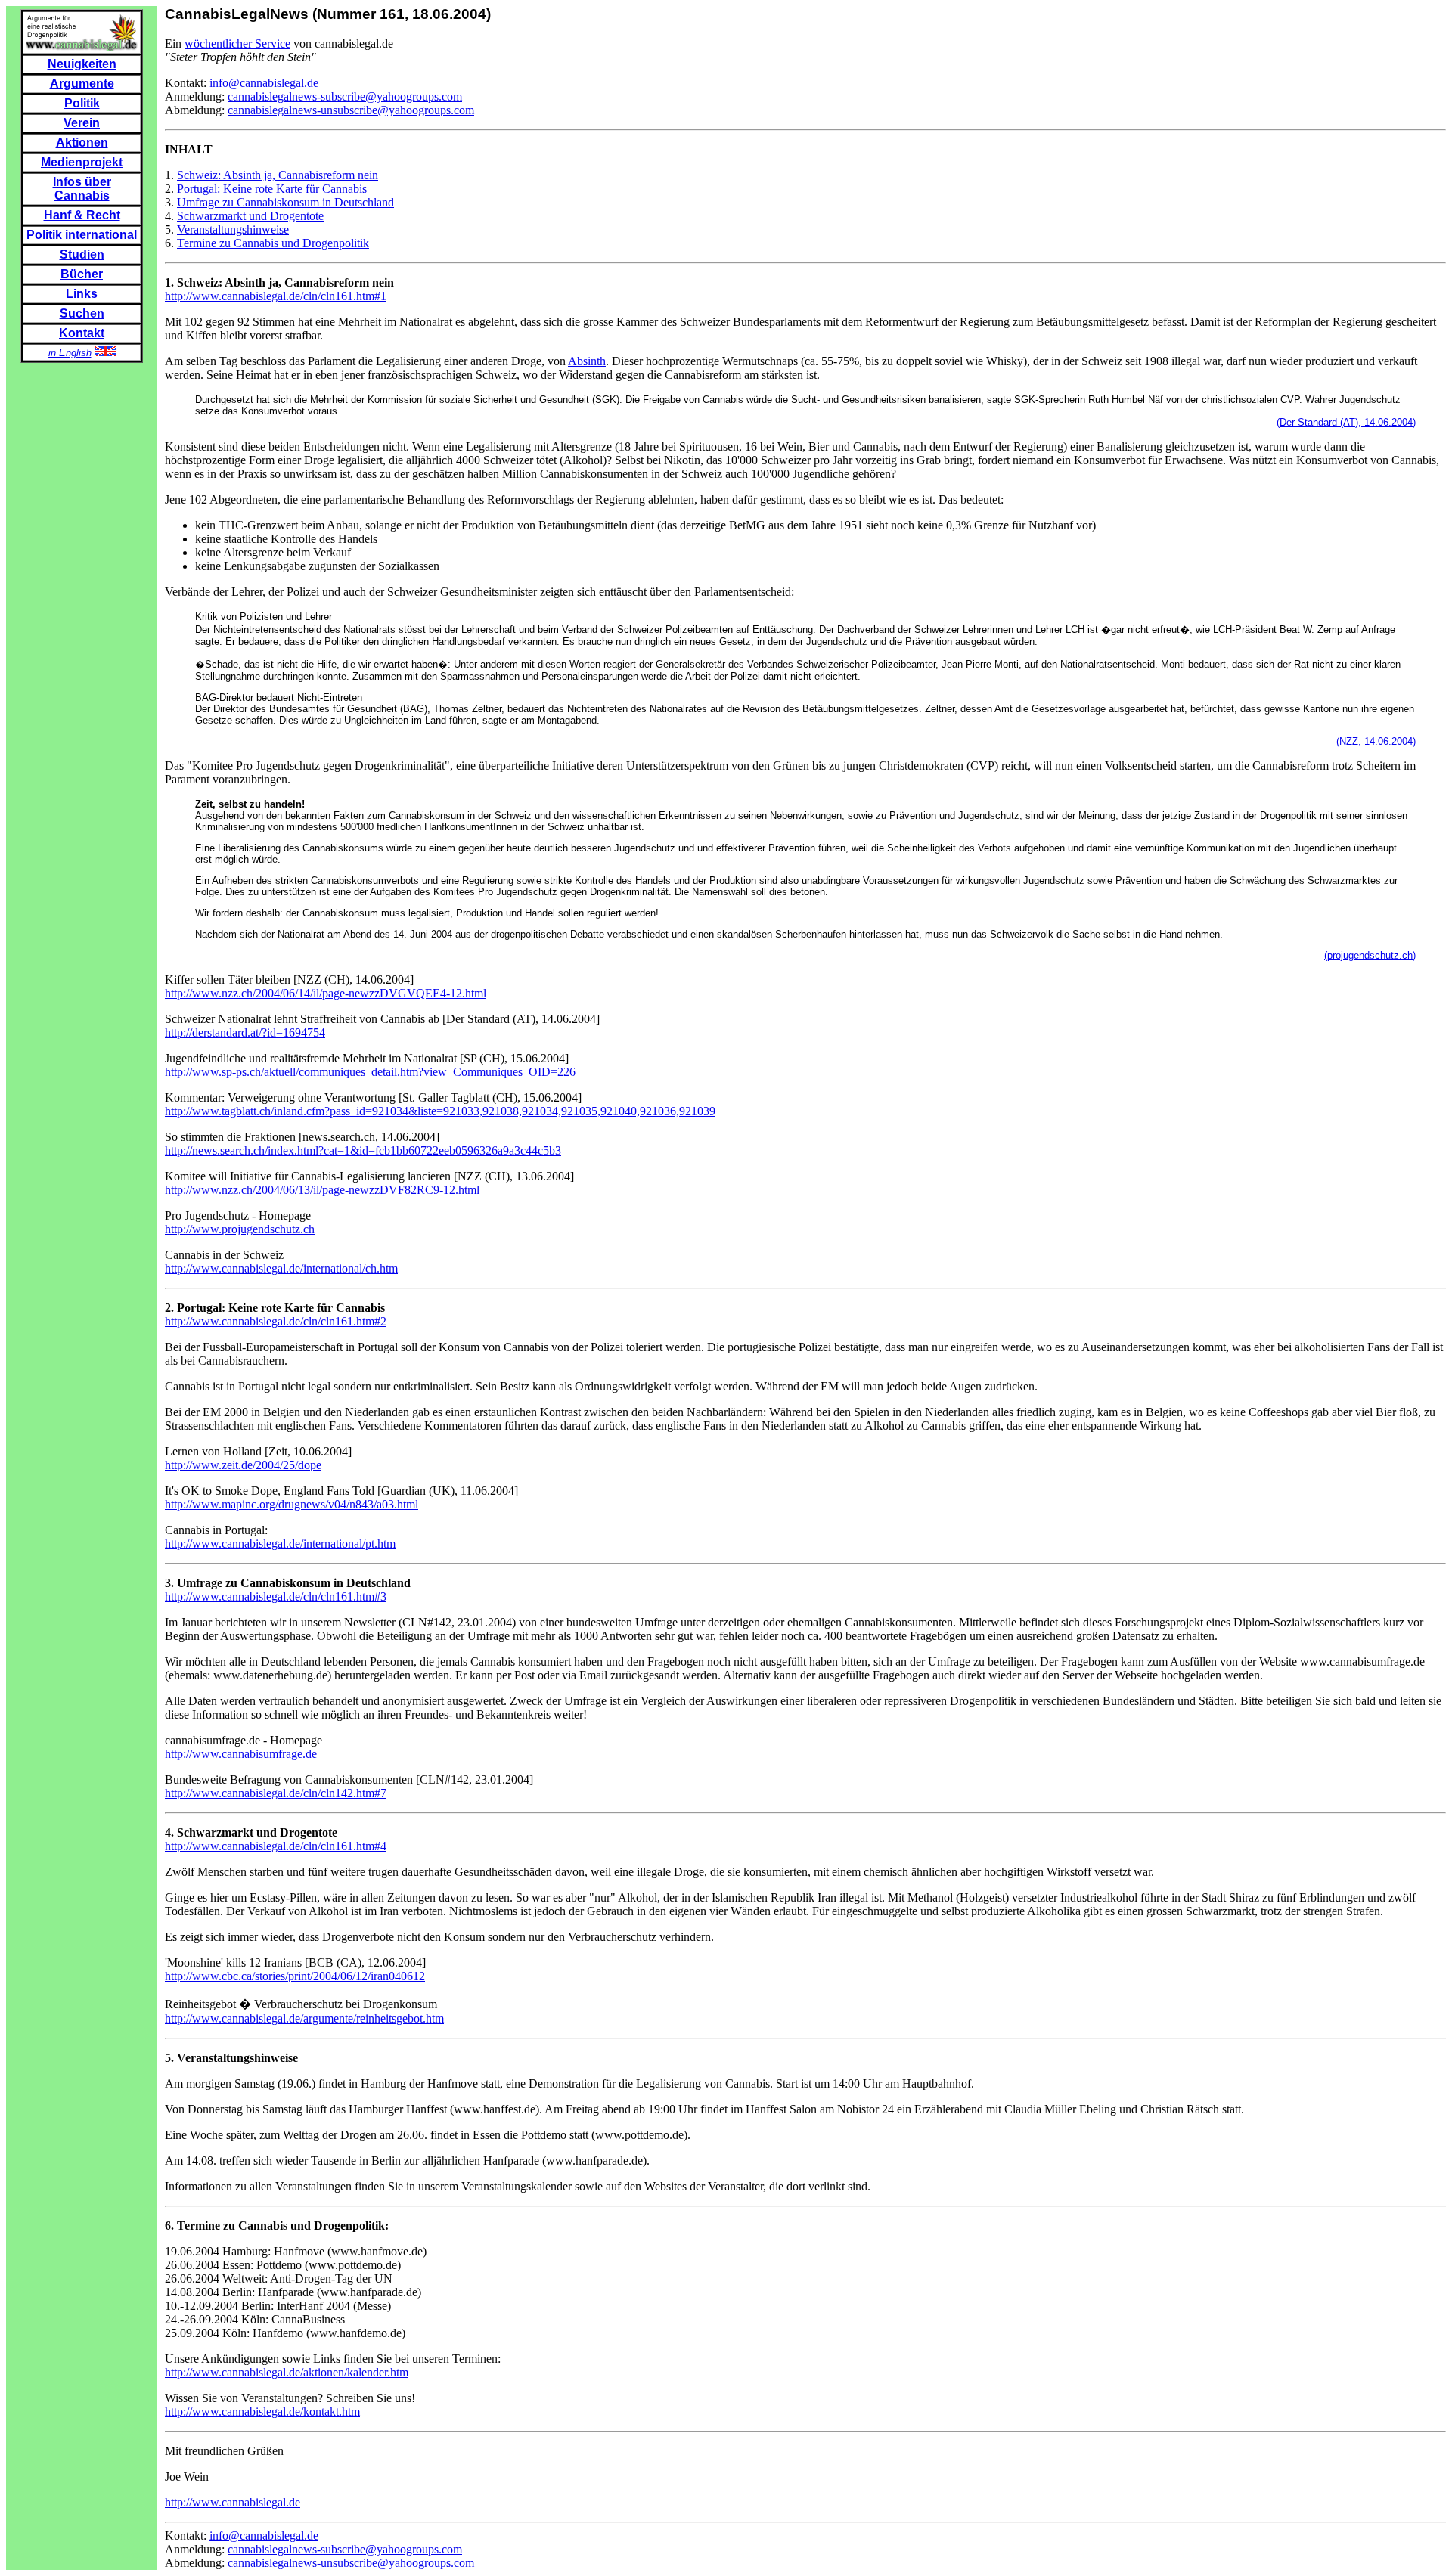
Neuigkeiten (82, 64)
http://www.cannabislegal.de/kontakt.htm (262, 2412)
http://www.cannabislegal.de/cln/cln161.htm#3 (276, 1596)
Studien (82, 254)
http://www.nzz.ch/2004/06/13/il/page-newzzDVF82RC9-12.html (322, 1190)
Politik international (82, 235)
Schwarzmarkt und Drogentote (250, 216)
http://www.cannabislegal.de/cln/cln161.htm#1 (276, 296)
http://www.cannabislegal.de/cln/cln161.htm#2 (276, 1321)
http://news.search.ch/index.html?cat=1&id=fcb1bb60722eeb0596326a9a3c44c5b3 (363, 1150)
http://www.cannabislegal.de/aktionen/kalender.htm (287, 2372)
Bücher (82, 274)
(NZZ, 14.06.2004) (1376, 741)
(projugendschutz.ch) (1370, 955)
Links (82, 294)
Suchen (82, 313)
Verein (82, 123)
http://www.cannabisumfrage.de (241, 1754)
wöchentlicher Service (237, 43)
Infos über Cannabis (82, 189)
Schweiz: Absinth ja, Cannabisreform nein (278, 175)
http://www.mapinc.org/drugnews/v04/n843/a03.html (292, 1504)
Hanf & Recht (82, 215)
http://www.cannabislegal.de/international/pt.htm (280, 1544)
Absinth (587, 361)
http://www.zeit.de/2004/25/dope (243, 1465)
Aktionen (82, 143)
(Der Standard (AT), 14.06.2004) (1346, 422)
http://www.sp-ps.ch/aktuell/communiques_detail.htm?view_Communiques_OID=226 (370, 1072)
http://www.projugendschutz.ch (240, 1229)
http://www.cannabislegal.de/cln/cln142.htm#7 (276, 1793)
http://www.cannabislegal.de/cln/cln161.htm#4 (276, 1846)
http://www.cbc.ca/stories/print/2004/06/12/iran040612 (295, 1976)
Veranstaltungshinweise (233, 229)
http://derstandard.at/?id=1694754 (245, 1032)
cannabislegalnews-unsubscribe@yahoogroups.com (351, 110)
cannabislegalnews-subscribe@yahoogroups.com (345, 96)
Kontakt (82, 333)
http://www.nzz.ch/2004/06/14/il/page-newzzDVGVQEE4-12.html (326, 993)
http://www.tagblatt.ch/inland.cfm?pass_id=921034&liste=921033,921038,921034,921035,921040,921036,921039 (440, 1111)
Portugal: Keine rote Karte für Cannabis (272, 189)
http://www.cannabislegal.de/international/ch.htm (281, 1268)
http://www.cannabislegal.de (233, 2502)
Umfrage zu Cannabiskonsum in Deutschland (285, 202)
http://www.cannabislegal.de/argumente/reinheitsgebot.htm (304, 2018)
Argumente (82, 84)
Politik (82, 103)
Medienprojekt (82, 162)
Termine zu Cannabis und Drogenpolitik (273, 243)
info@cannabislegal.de (264, 83)
